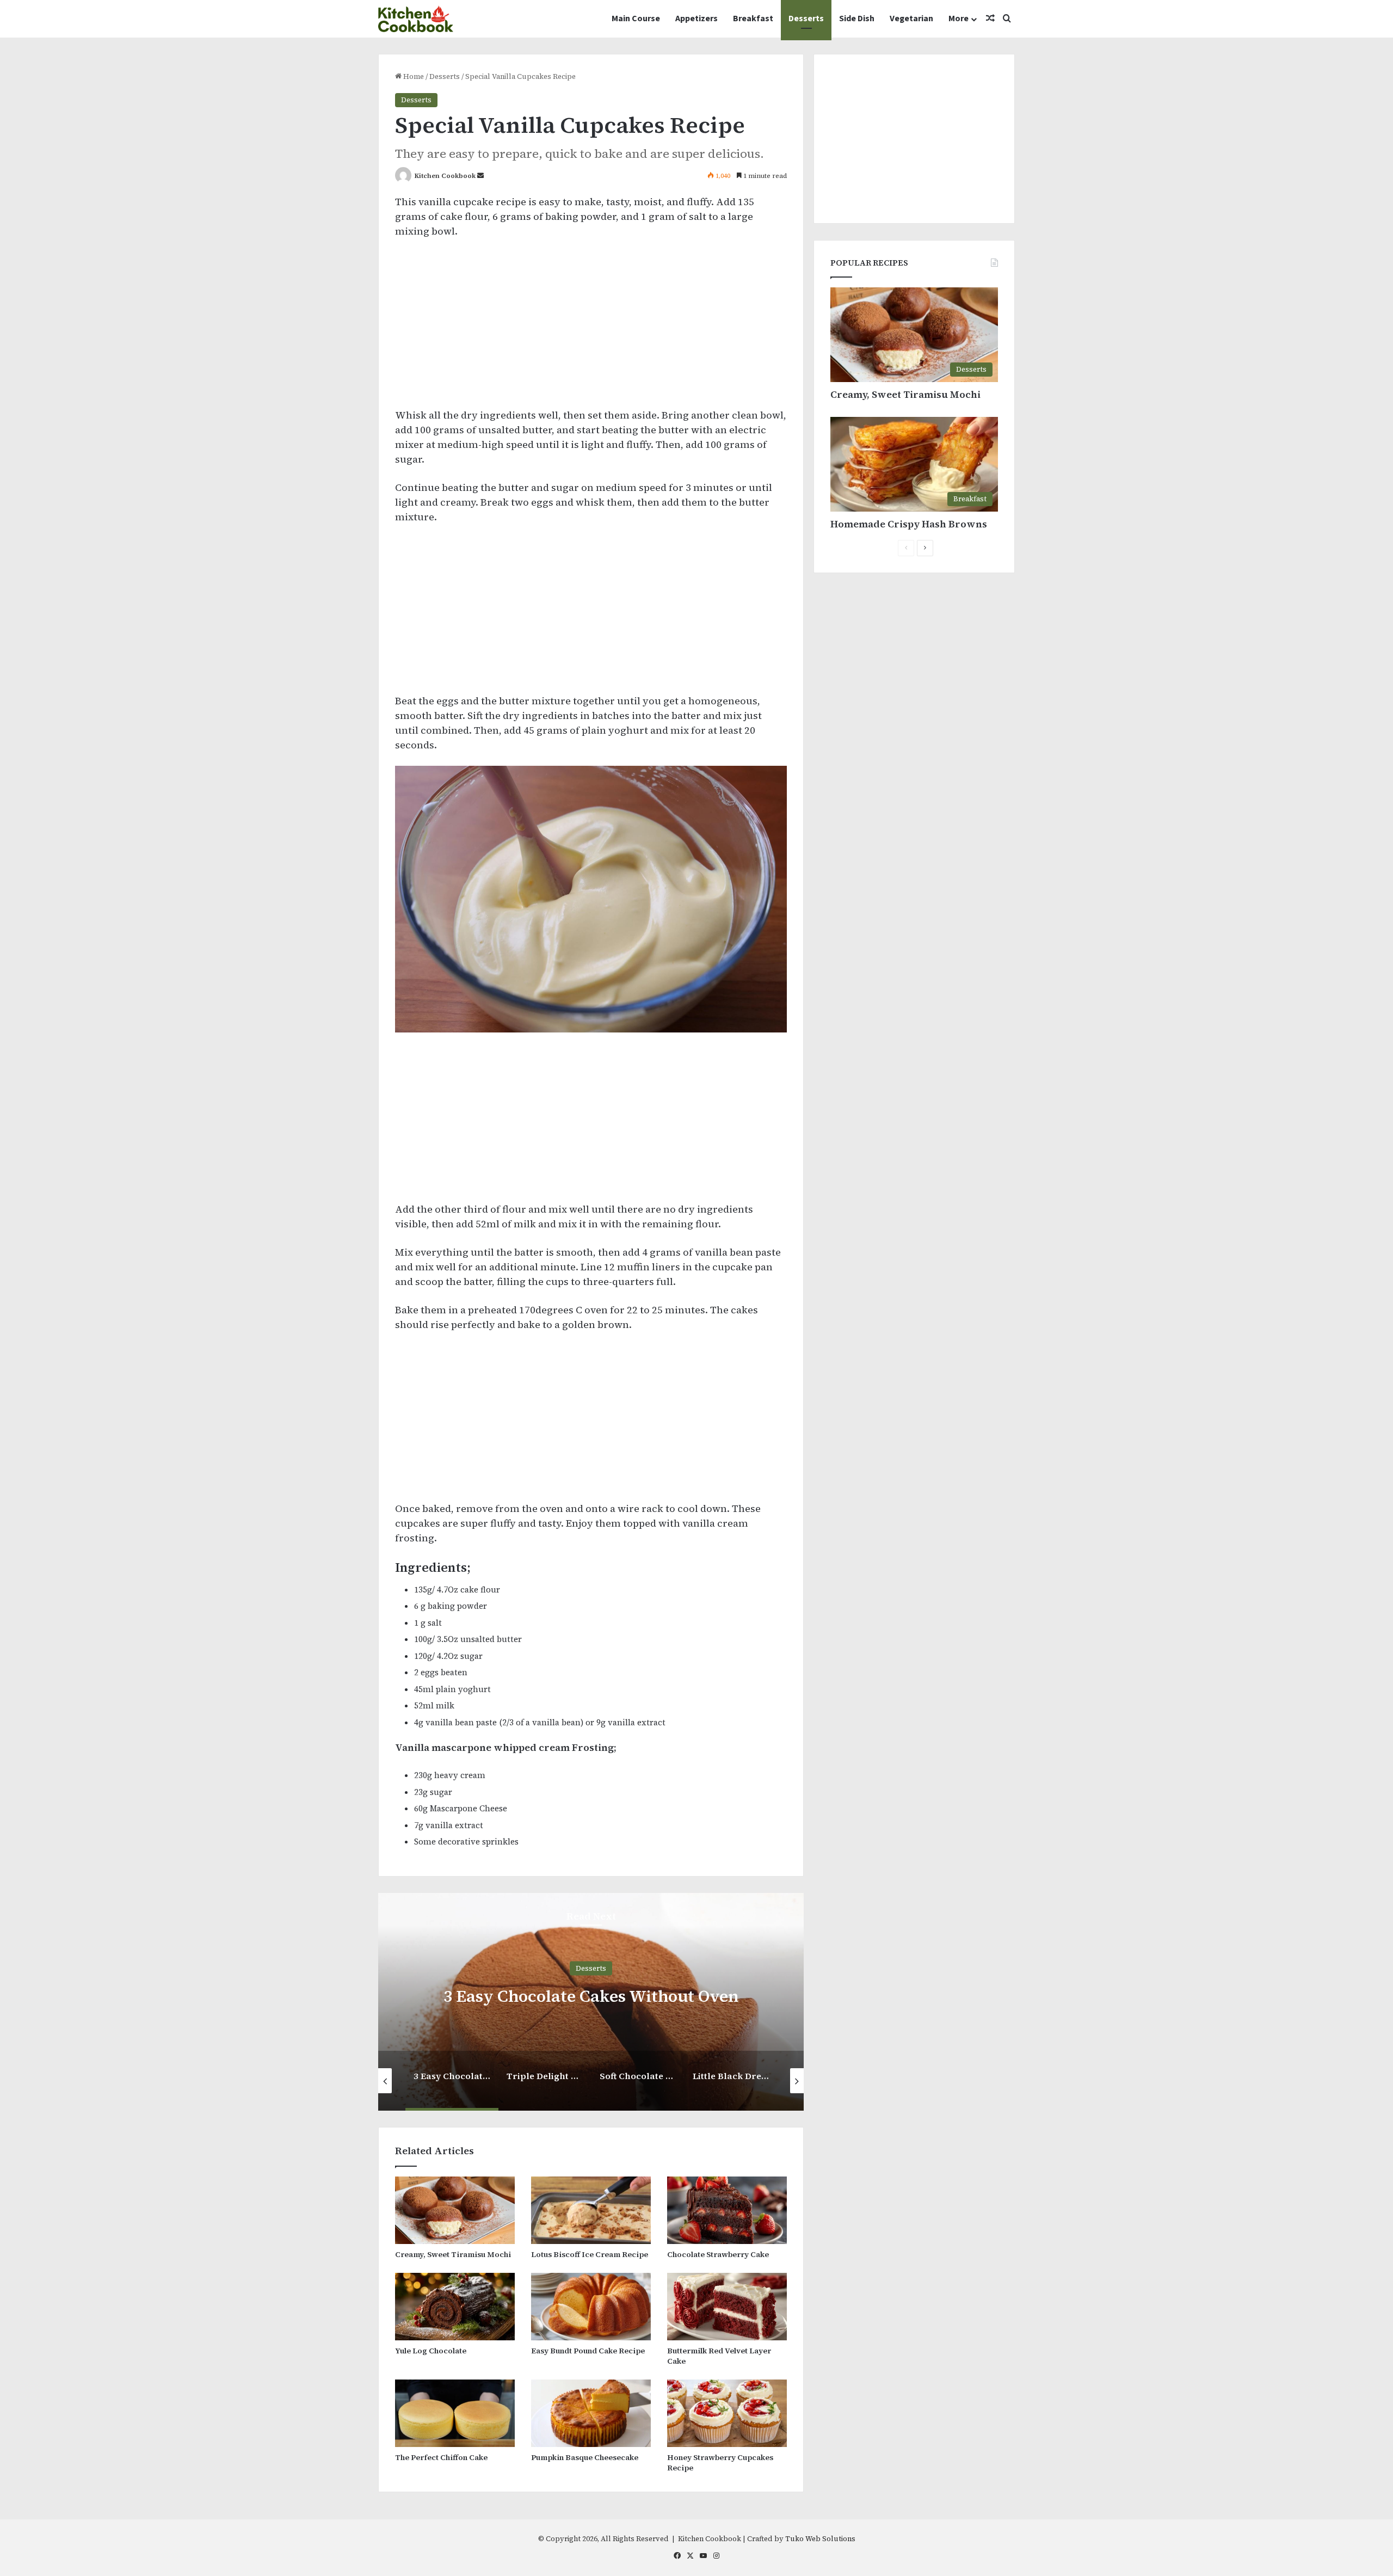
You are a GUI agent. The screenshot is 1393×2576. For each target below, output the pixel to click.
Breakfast (753, 19)
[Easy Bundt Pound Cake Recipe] (591, 2307)
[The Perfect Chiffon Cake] (455, 2413)
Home (413, 76)
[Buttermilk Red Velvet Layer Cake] (727, 2307)
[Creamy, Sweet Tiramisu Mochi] (455, 2210)
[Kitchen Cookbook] (416, 19)
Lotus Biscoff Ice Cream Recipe (590, 2254)
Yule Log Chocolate (431, 2351)
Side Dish (857, 19)
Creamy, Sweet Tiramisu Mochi (453, 2254)
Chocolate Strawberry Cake (718, 2254)
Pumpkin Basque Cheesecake (585, 2457)
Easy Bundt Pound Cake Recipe (588, 2351)
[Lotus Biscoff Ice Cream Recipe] (591, 2210)
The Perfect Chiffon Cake (441, 2457)
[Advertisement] (591, 328)
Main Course (636, 19)
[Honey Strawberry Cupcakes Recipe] (727, 2413)
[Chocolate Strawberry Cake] (727, 2210)
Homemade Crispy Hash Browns (909, 524)
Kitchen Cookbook (445, 176)
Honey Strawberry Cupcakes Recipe (720, 2463)
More (959, 19)
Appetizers (696, 19)
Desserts (806, 19)
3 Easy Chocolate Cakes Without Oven (591, 1996)
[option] (591, 2002)
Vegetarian (911, 19)
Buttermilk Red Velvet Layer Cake (719, 2356)
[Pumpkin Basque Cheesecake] (591, 2413)
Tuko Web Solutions (820, 2539)
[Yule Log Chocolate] (455, 2307)
